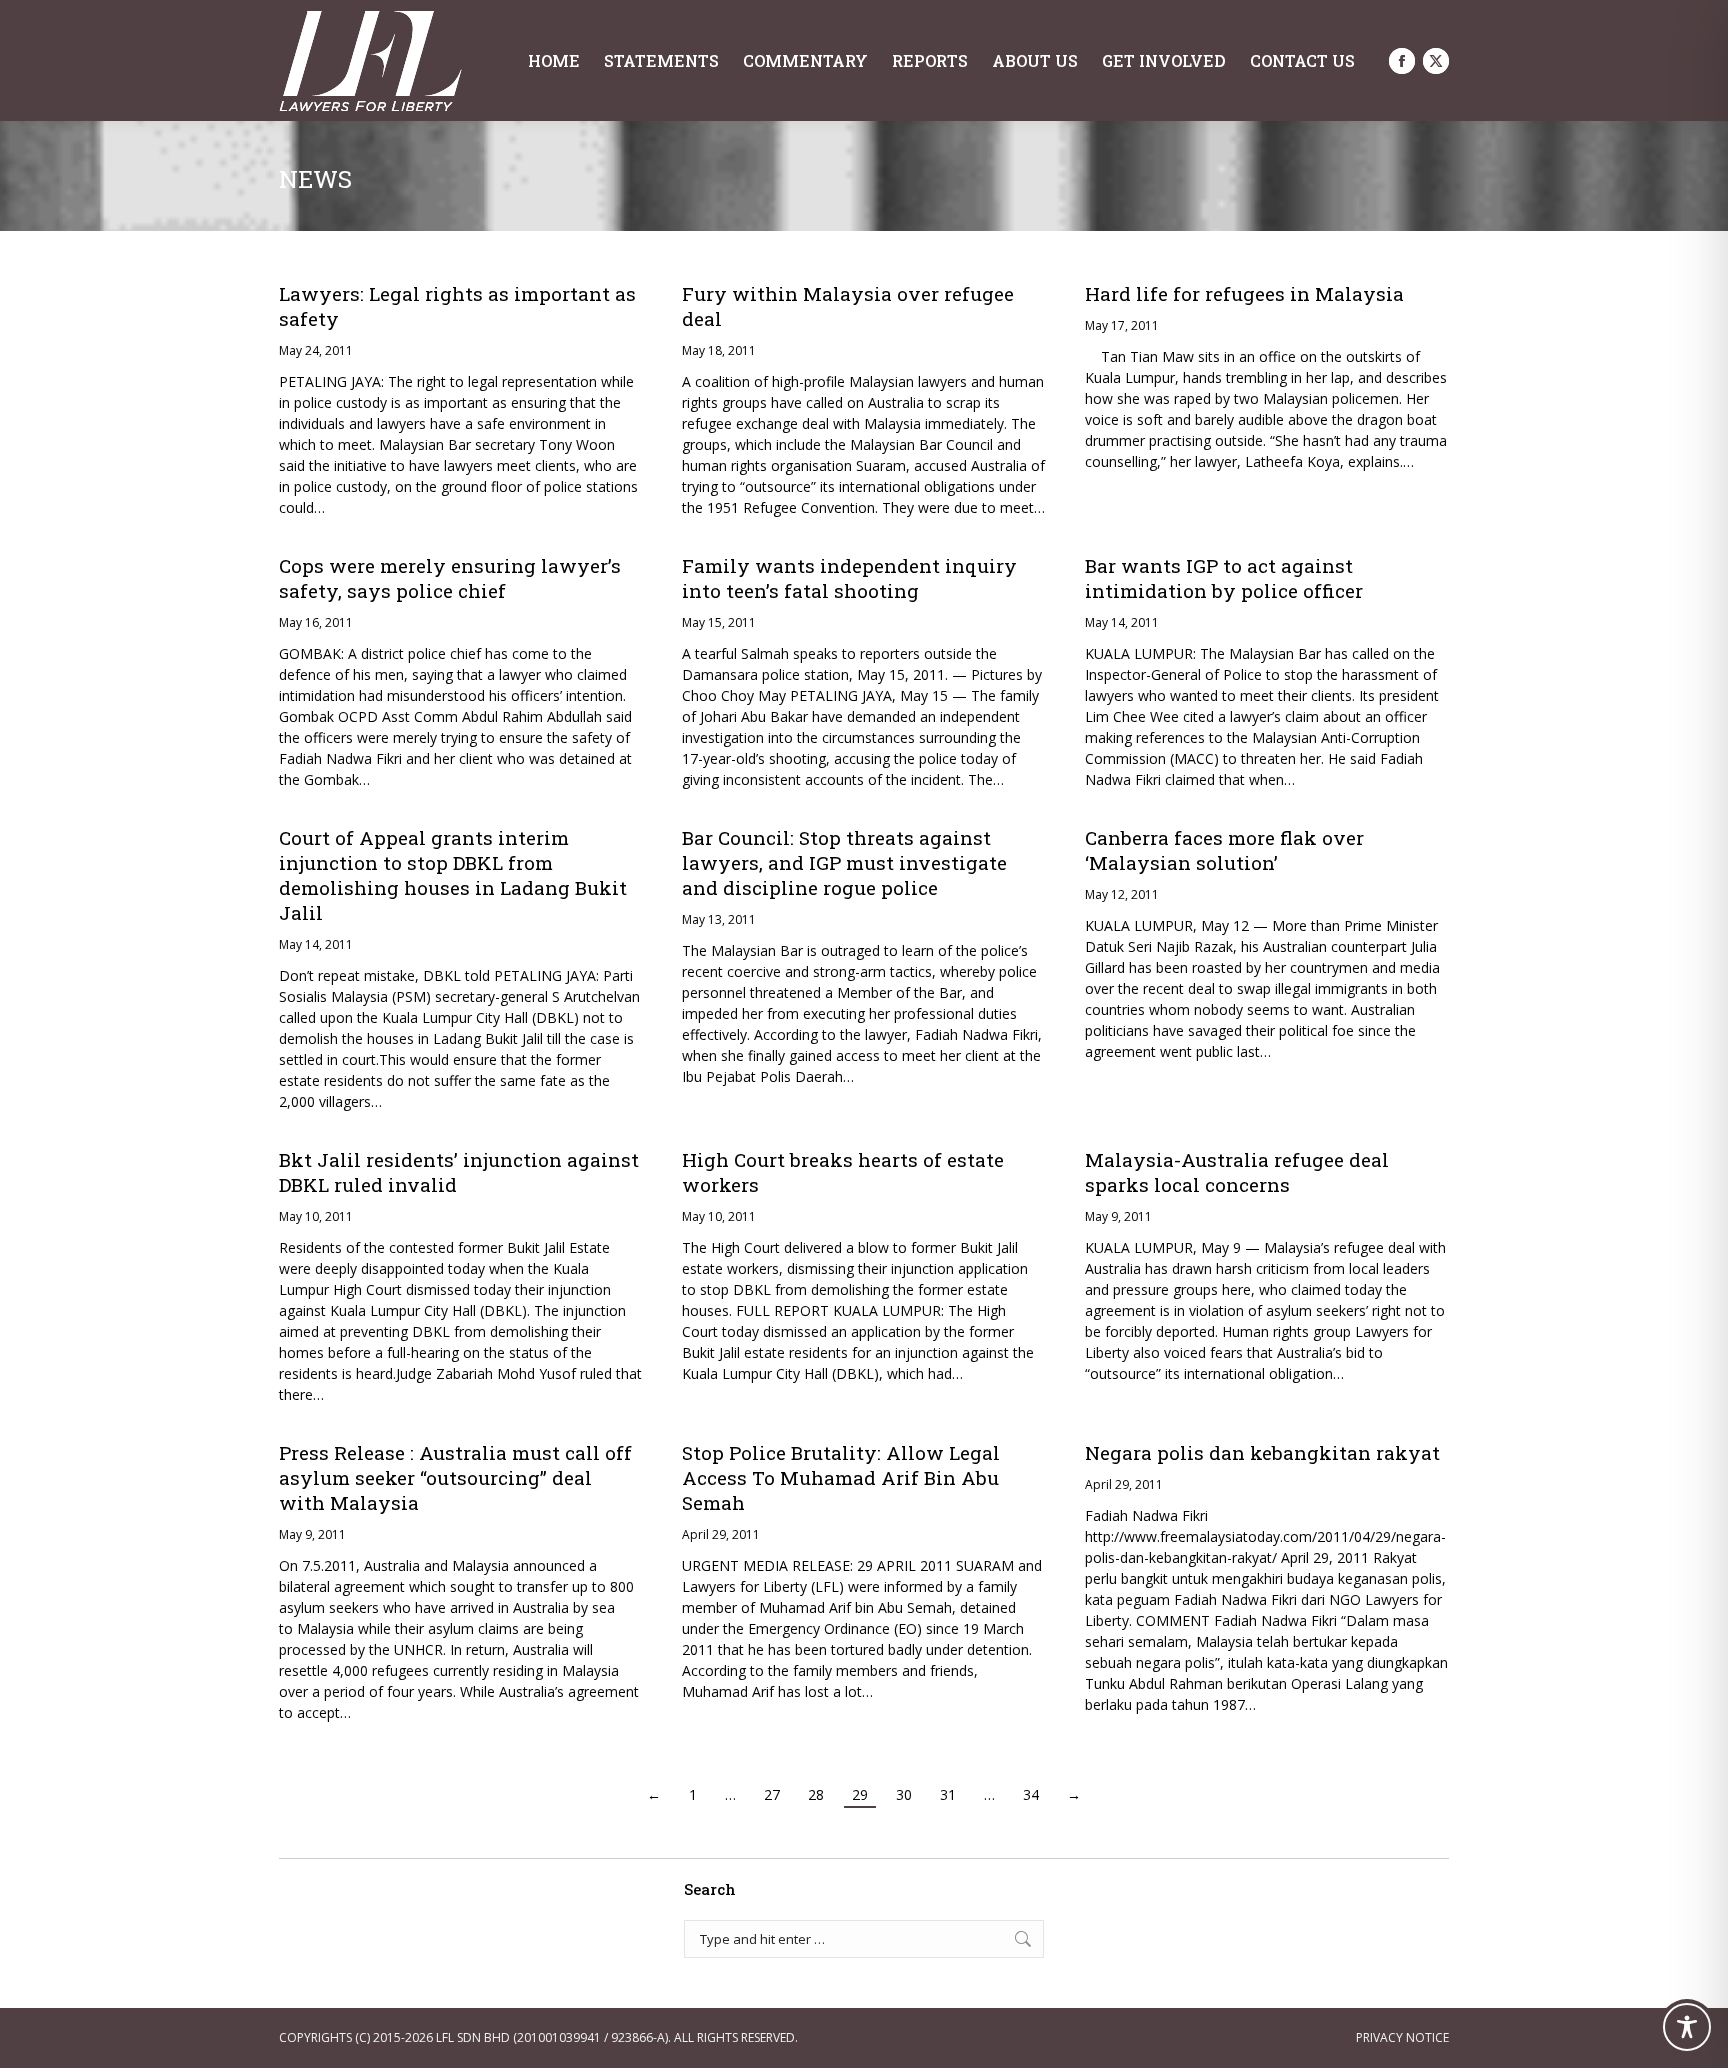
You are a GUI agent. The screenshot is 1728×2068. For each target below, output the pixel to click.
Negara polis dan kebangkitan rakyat (1262, 1452)
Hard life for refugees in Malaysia (1244, 293)
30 (904, 1794)
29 (860, 1794)
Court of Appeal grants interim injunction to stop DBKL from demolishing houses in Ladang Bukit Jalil (453, 875)
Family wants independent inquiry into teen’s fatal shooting (849, 578)
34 (1031, 1794)
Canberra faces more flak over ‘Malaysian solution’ (1224, 850)
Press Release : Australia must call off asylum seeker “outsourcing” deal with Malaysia (455, 1477)
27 (772, 1794)
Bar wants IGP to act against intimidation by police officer (1224, 578)
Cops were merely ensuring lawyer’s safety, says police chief (450, 578)
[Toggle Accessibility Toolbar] (1687, 2027)
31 (948, 1794)
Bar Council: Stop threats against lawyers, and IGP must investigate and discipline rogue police (844, 862)
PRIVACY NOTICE (1402, 2037)
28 (816, 1794)
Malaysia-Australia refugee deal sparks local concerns (1237, 1172)
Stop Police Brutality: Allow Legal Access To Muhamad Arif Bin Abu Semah (841, 1477)
